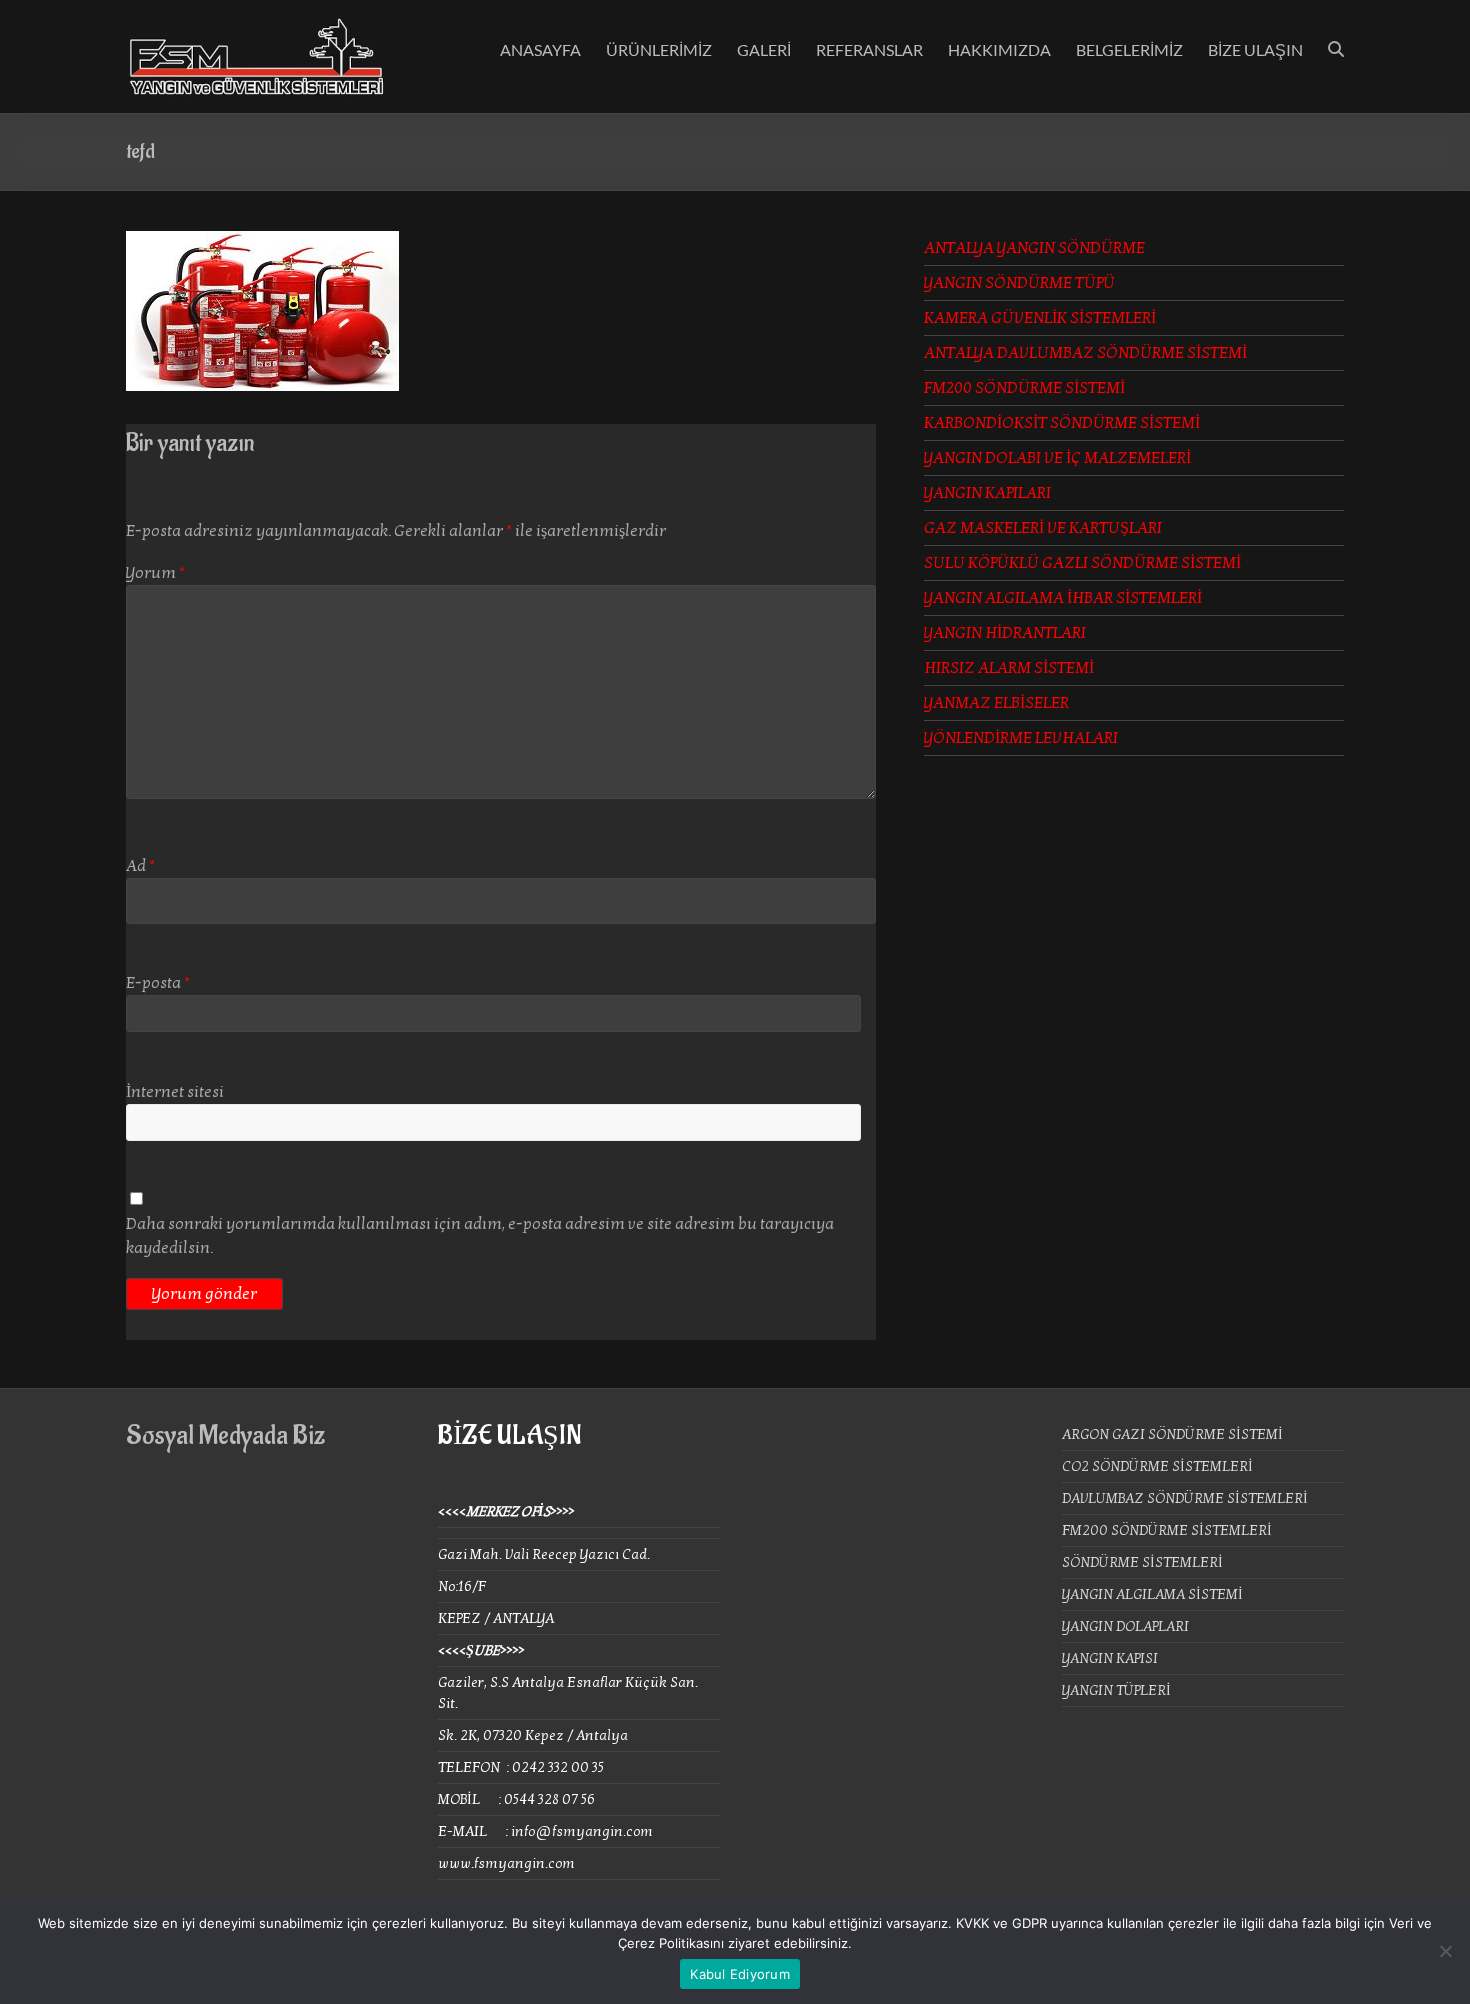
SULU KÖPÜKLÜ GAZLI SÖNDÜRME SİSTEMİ (1082, 563)
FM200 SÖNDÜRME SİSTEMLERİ (1167, 1530)
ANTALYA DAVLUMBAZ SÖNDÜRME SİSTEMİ (1085, 353)
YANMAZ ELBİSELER (996, 703)
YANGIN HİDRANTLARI (1005, 633)
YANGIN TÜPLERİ (1116, 1690)
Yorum (155, 573)
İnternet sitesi (175, 1092)
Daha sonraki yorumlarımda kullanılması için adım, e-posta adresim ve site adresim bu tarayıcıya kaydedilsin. (480, 1236)
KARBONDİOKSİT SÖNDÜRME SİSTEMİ (1062, 423)
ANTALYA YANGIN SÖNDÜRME (1034, 248)
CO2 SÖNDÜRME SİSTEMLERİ (1157, 1466)
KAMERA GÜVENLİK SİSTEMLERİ (1040, 318)
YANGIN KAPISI (1110, 1658)
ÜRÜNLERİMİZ (659, 49)
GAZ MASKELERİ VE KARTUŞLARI (1043, 528)
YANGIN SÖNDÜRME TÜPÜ (1019, 283)
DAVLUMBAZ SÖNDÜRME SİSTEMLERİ (1185, 1498)
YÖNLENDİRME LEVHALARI (1021, 738)
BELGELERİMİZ (1129, 49)
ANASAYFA (540, 49)
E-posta (158, 983)
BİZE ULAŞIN (1255, 49)
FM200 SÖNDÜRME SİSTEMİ (1024, 388)
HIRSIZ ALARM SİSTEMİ (1009, 668)
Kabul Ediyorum (740, 1974)
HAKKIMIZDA (999, 49)
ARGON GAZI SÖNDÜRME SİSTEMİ (1172, 1434)
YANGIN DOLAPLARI (1125, 1626)
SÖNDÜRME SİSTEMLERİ (1142, 1562)
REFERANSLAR (869, 49)
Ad (140, 866)
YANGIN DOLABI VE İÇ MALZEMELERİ (1057, 458)
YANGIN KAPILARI (987, 493)
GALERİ (764, 49)
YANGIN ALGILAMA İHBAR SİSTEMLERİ (1063, 598)
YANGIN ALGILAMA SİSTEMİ (1152, 1594)
